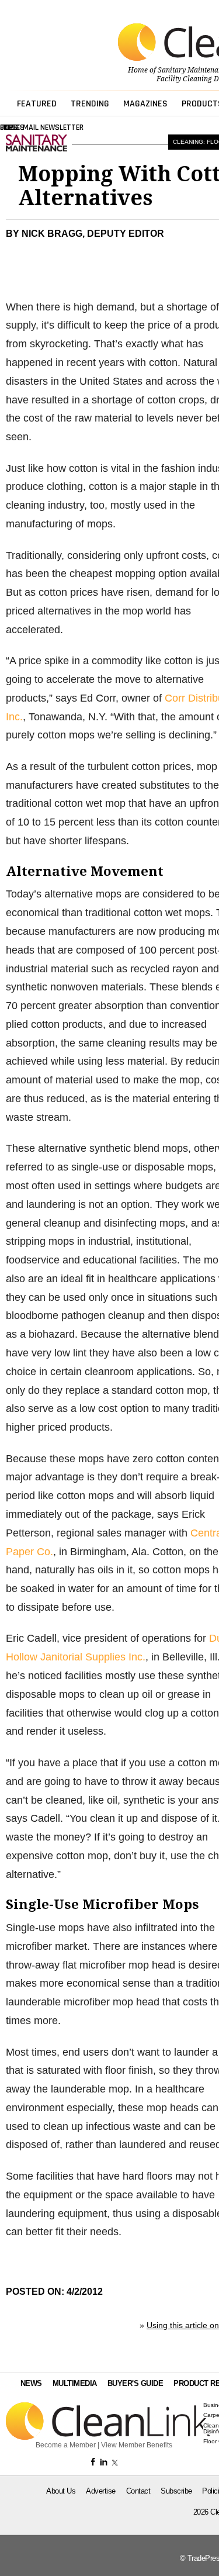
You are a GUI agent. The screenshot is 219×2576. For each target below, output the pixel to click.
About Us (61, 2491)
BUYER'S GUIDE (135, 2383)
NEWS (31, 2383)
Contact (138, 2491)
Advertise (101, 2491)
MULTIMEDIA (75, 2383)
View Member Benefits (137, 2445)
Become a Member (66, 2445)
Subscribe (176, 2491)
